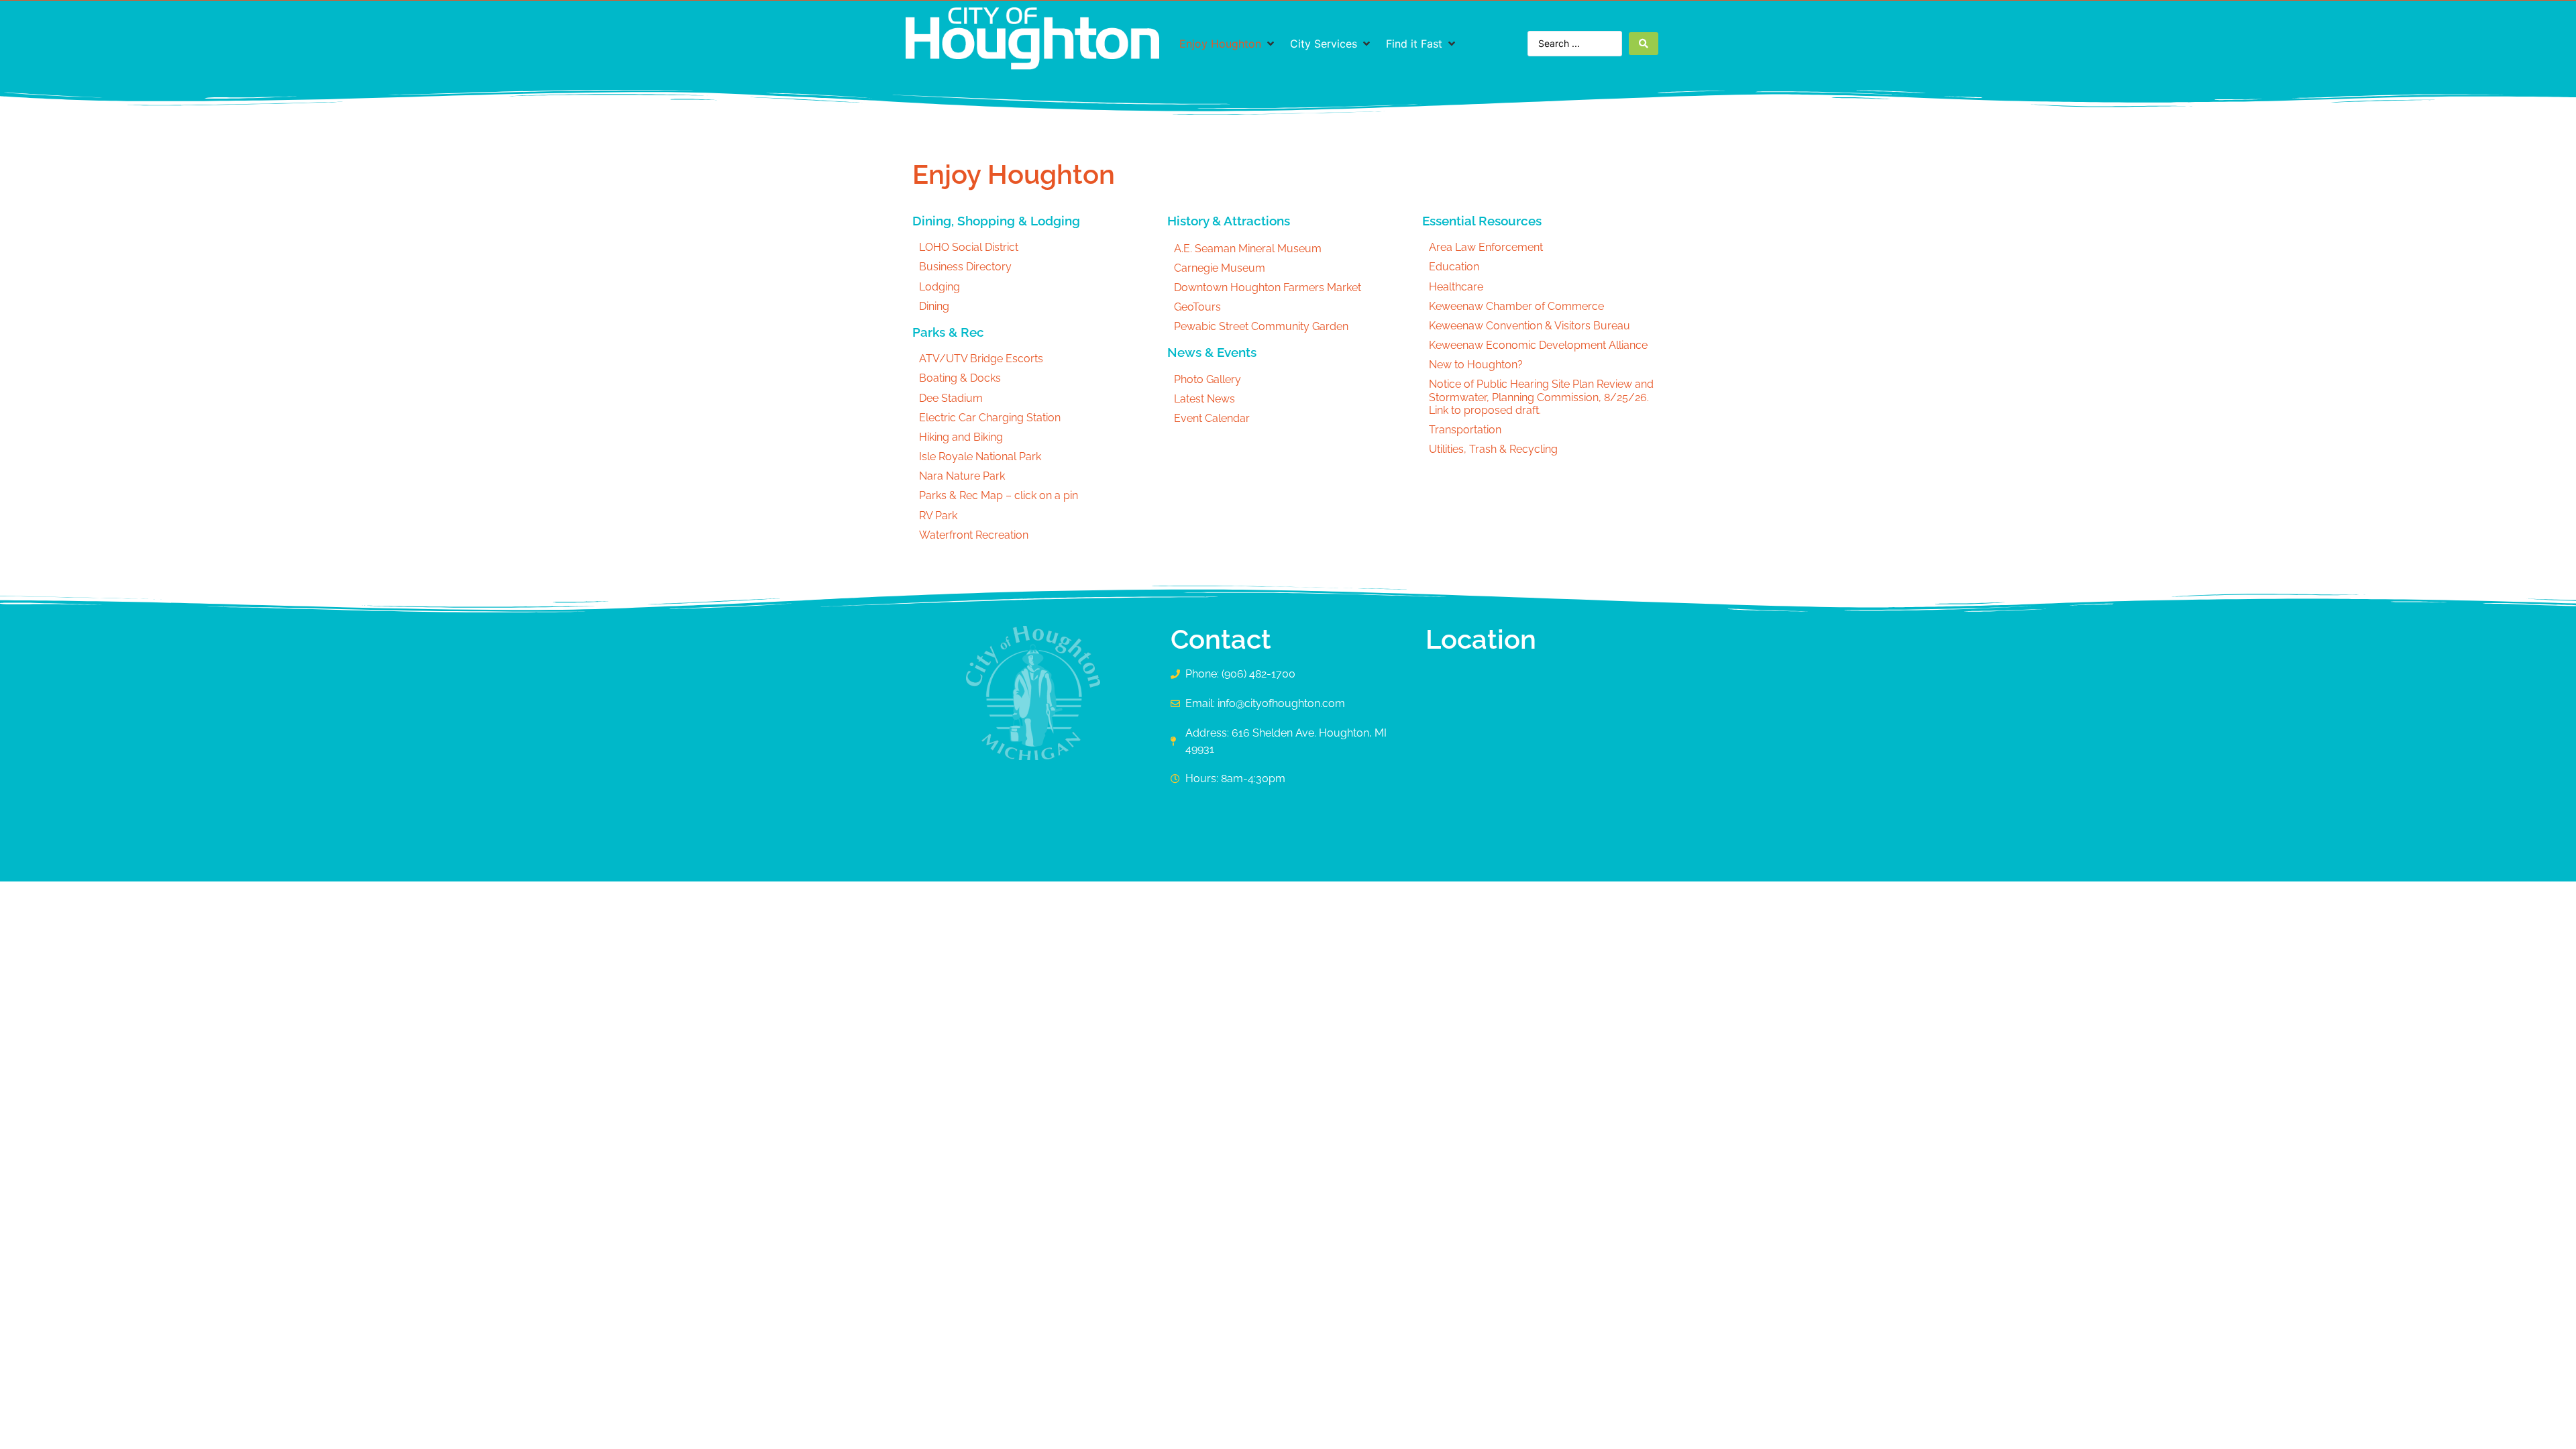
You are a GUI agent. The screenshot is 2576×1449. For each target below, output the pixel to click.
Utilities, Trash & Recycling (1493, 449)
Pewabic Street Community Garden (1261, 326)
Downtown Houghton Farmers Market (1268, 287)
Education (1454, 267)
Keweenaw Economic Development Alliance (1538, 345)
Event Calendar (1212, 418)
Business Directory (965, 267)
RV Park (938, 516)
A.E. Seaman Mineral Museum (1248, 249)
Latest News (1204, 399)
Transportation (1465, 430)
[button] (1228, 44)
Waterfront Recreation (974, 535)
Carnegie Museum (1220, 268)
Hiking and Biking (961, 437)
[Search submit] (1644, 44)
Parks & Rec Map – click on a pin (999, 495)
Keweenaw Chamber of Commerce (1516, 306)
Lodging (940, 287)
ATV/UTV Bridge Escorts (981, 359)
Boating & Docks (960, 378)
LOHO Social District (969, 247)
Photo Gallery (1207, 379)
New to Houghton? (1476, 365)
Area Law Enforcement (1486, 247)
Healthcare (1456, 287)
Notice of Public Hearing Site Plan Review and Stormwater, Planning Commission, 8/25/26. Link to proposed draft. (1541, 397)
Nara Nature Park (962, 476)
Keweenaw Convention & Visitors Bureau (1529, 326)
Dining (934, 306)
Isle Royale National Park (980, 457)
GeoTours (1197, 307)
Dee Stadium (951, 398)
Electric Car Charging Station (990, 418)
